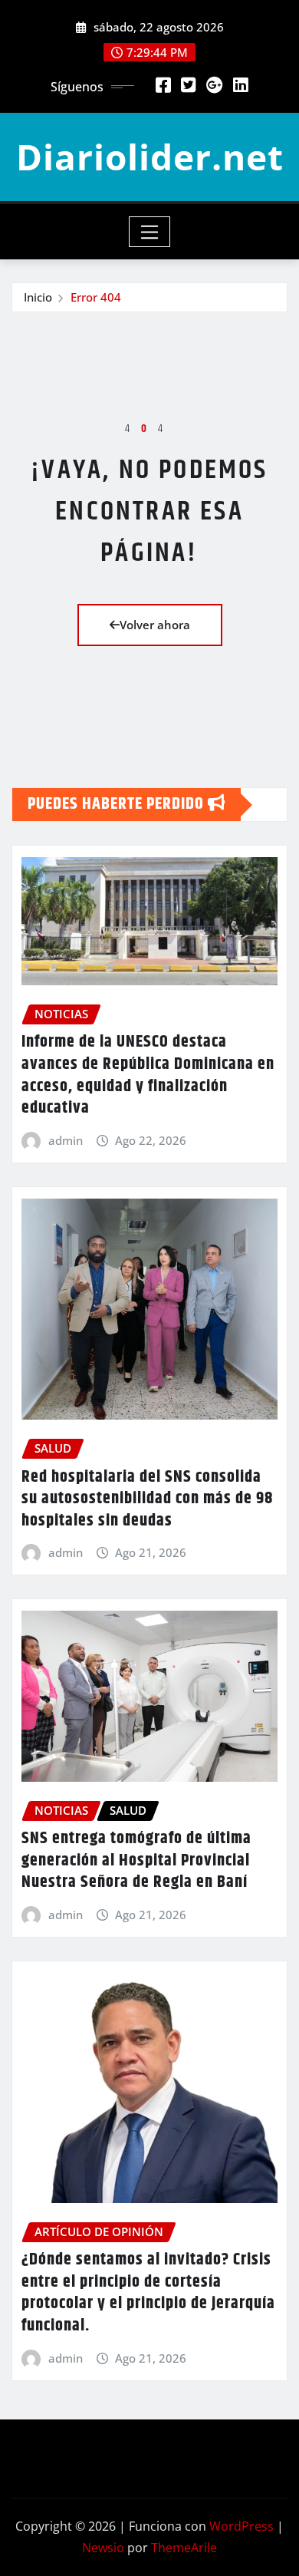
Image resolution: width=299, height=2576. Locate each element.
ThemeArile (184, 2548)
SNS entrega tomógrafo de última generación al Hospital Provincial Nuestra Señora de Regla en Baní (136, 1860)
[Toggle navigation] (150, 232)
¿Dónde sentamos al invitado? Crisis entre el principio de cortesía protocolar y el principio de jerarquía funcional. (148, 2293)
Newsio (103, 2548)
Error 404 (96, 297)
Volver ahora (155, 625)
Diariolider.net (150, 157)
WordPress (242, 2526)
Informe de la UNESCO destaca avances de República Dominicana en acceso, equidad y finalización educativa (148, 1075)
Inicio (38, 297)
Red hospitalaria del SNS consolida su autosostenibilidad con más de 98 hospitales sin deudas (147, 1499)
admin (66, 1140)
